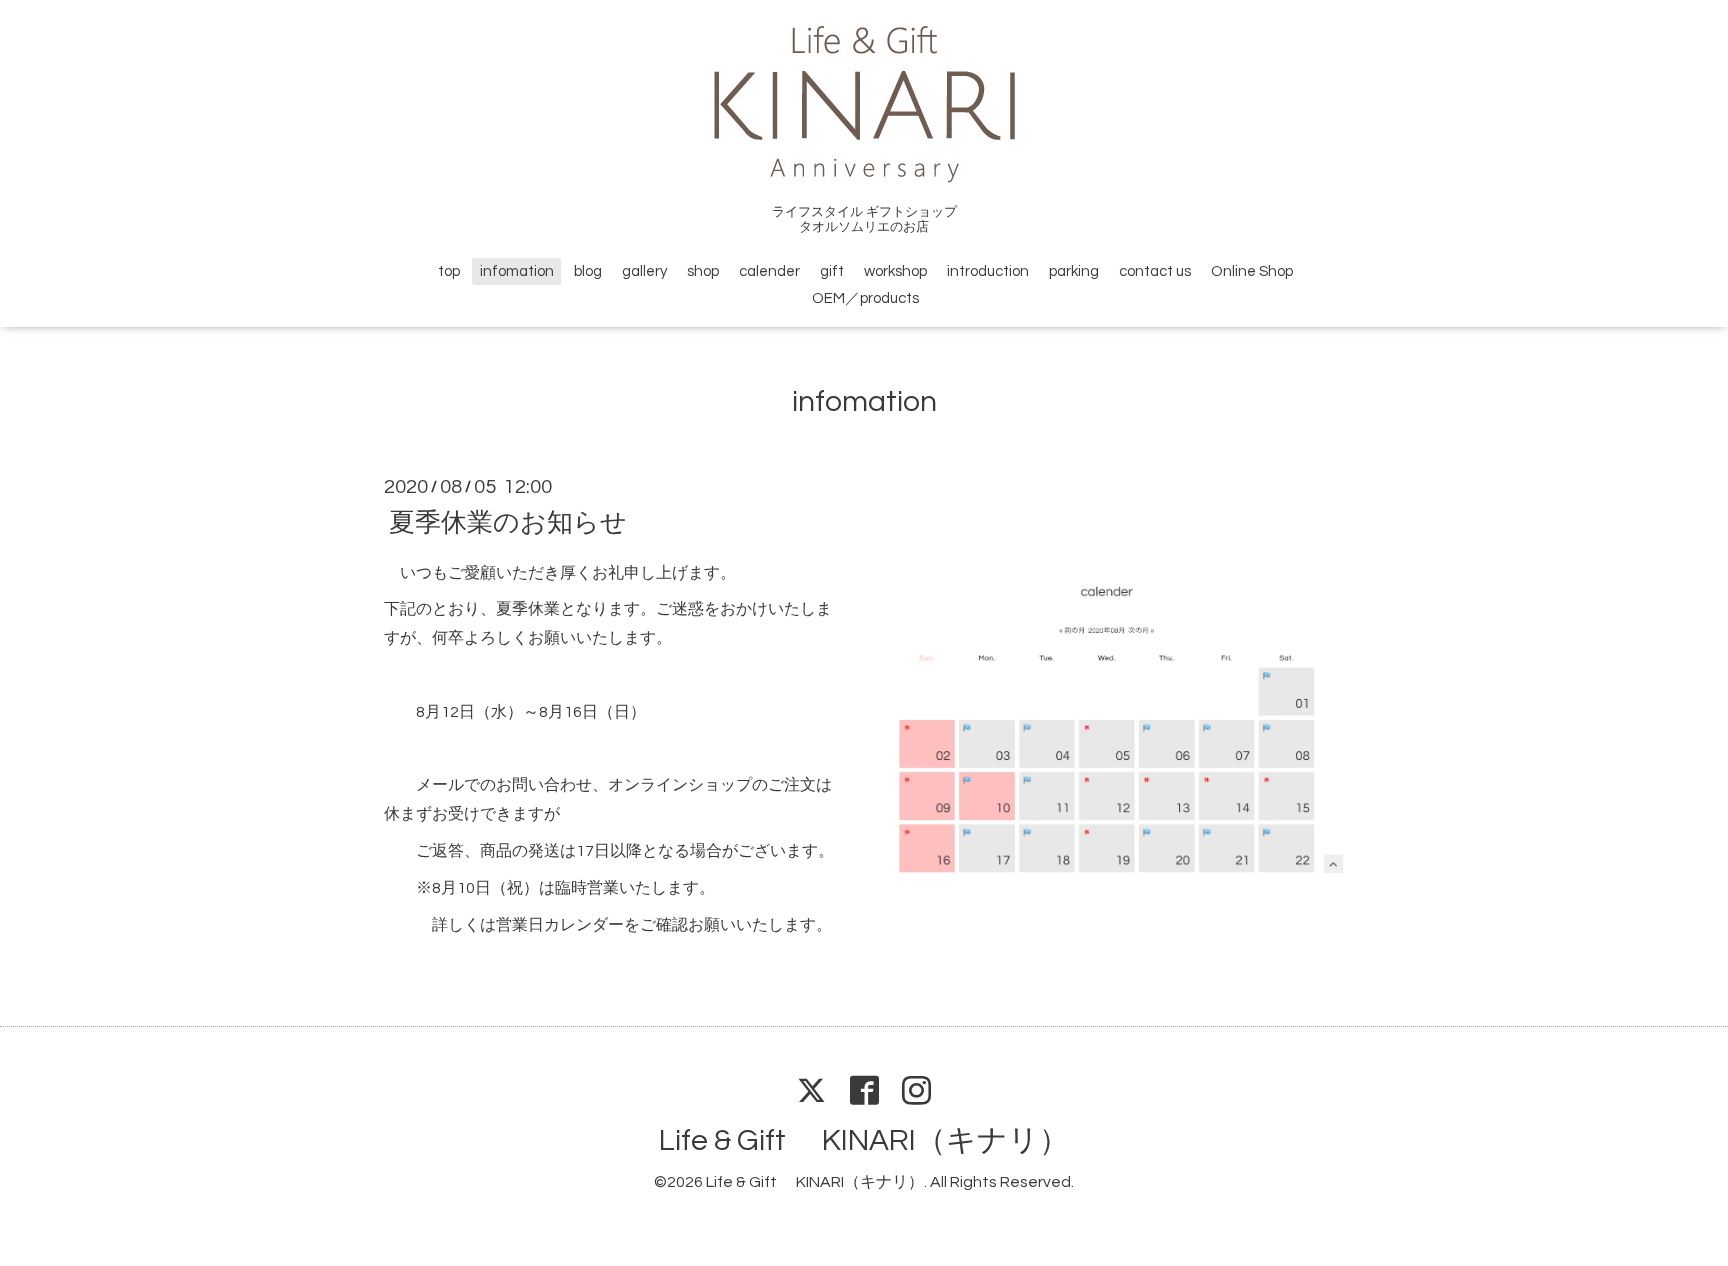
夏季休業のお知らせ (508, 522)
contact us (1155, 271)
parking (1074, 271)
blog (588, 271)
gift (832, 271)
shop (703, 271)
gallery (644, 271)
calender (769, 271)
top (449, 271)
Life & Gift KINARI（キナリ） (864, 1140)
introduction (988, 271)
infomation (517, 271)
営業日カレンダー (560, 925)
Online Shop (1252, 271)
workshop (895, 271)
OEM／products (865, 298)
